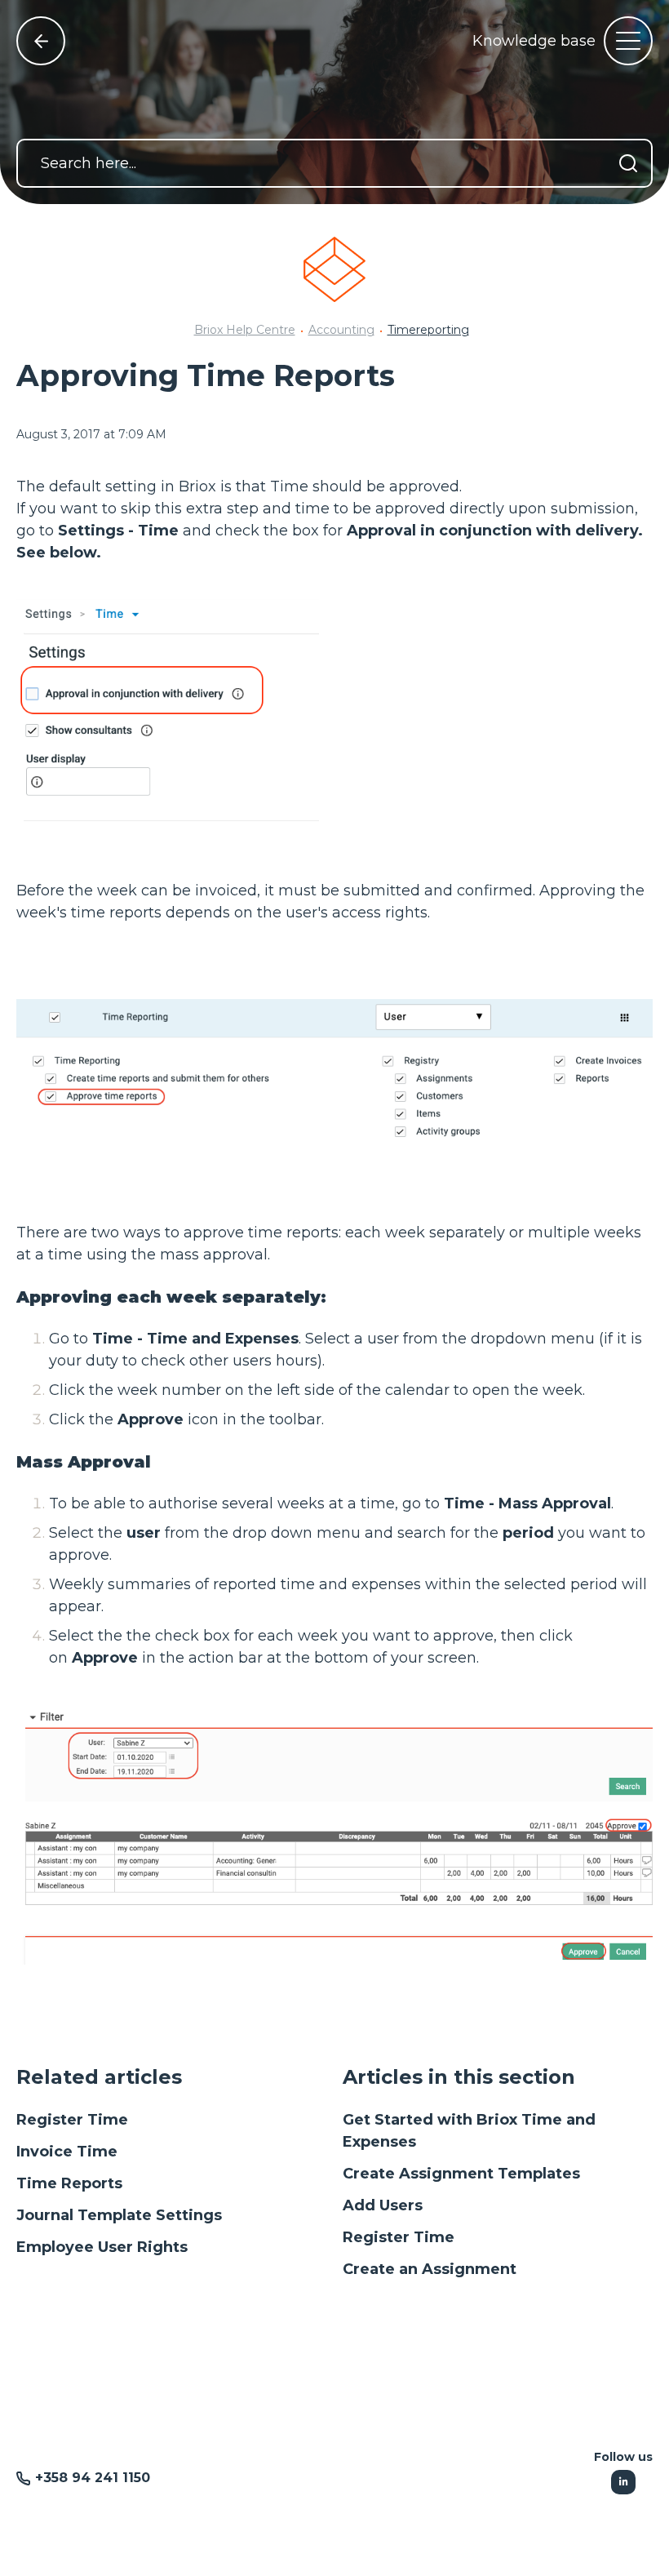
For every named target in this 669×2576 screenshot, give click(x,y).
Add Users (383, 2205)
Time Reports (69, 2183)
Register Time (72, 2120)
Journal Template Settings (119, 2215)
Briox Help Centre (245, 330)
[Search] (628, 163)
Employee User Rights (102, 2247)
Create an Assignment (430, 2269)
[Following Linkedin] (623, 2482)
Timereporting (428, 330)
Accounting (341, 330)
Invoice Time (67, 2152)
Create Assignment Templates (461, 2174)
